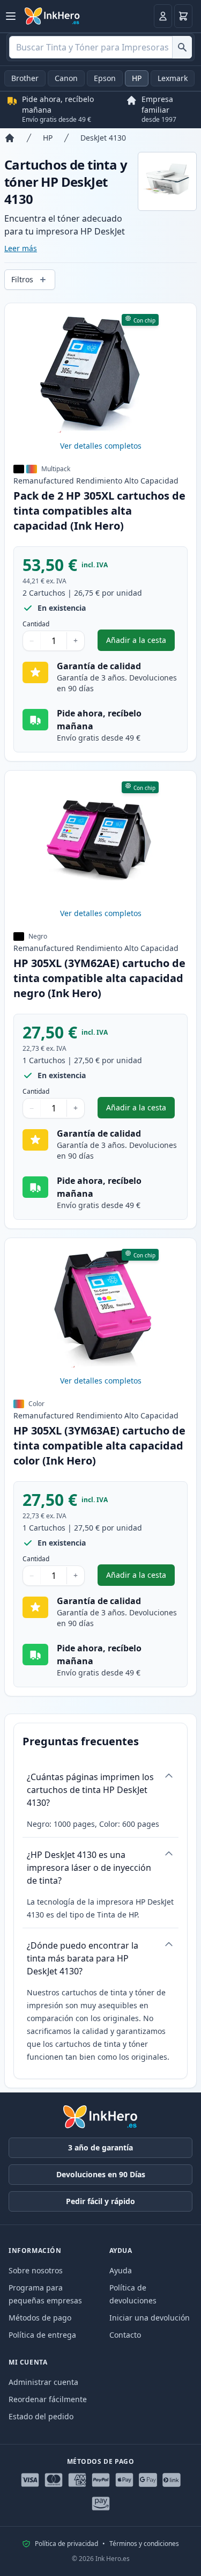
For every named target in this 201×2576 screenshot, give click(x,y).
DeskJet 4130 (103, 138)
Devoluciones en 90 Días (101, 2174)
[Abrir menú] (11, 16)
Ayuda (121, 2270)
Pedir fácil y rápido (100, 2201)
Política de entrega (42, 2335)
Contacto (125, 2335)
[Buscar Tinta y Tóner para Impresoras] (182, 47)
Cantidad (36, 624)
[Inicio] (10, 138)
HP (137, 78)
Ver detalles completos (101, 446)
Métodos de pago (40, 2318)
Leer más (21, 248)
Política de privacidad (66, 2544)
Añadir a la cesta (140, 643)
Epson (105, 78)
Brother (25, 78)
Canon (66, 78)
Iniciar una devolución (150, 2318)
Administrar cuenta (43, 2382)
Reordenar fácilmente (48, 2399)
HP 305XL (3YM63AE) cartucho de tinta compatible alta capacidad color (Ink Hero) (99, 1446)
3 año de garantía (100, 2147)
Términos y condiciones (144, 2544)
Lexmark (173, 78)
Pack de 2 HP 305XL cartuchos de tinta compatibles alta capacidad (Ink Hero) (99, 511)
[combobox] (100, 47)
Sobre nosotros (36, 2270)
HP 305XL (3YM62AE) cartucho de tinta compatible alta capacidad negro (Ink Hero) (99, 978)
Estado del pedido (41, 2416)
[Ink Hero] (53, 16)
